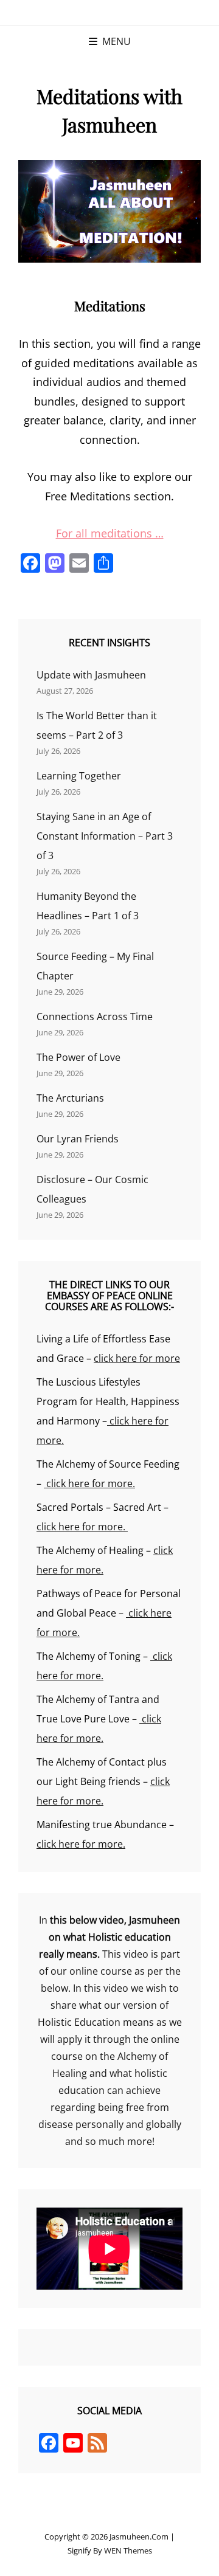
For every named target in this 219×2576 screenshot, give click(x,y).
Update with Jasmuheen (91, 675)
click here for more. (89, 1483)
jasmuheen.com (139, 2536)
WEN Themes (128, 2550)
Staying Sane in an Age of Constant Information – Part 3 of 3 (105, 836)
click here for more (137, 1358)
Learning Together (79, 776)
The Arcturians (70, 1098)
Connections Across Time (95, 1017)
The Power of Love (78, 1057)
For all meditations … (110, 533)
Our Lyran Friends (78, 1139)
